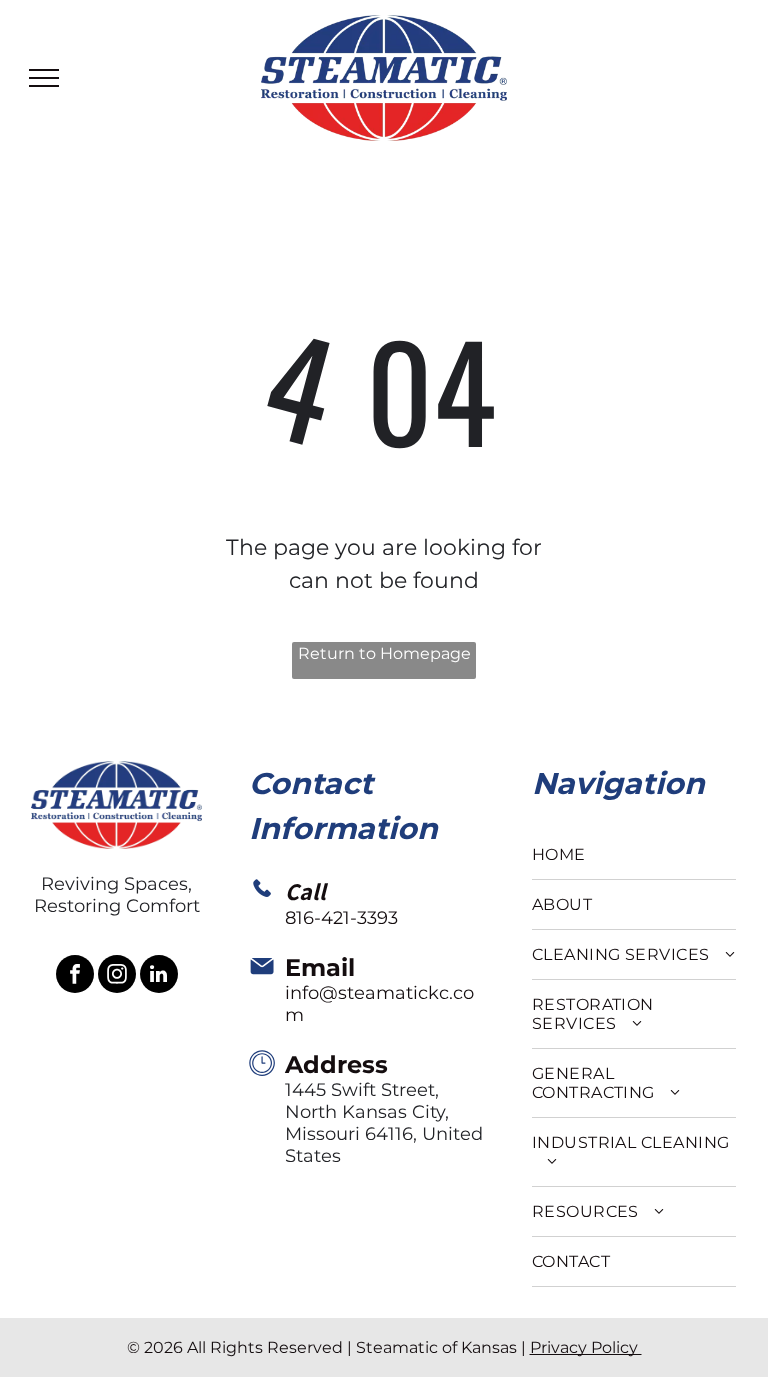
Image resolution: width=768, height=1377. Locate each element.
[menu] (44, 78)
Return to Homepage (384, 653)
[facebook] (75, 976)
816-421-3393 (341, 918)
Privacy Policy (586, 1347)
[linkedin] (159, 976)
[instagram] (117, 976)
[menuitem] (634, 855)
